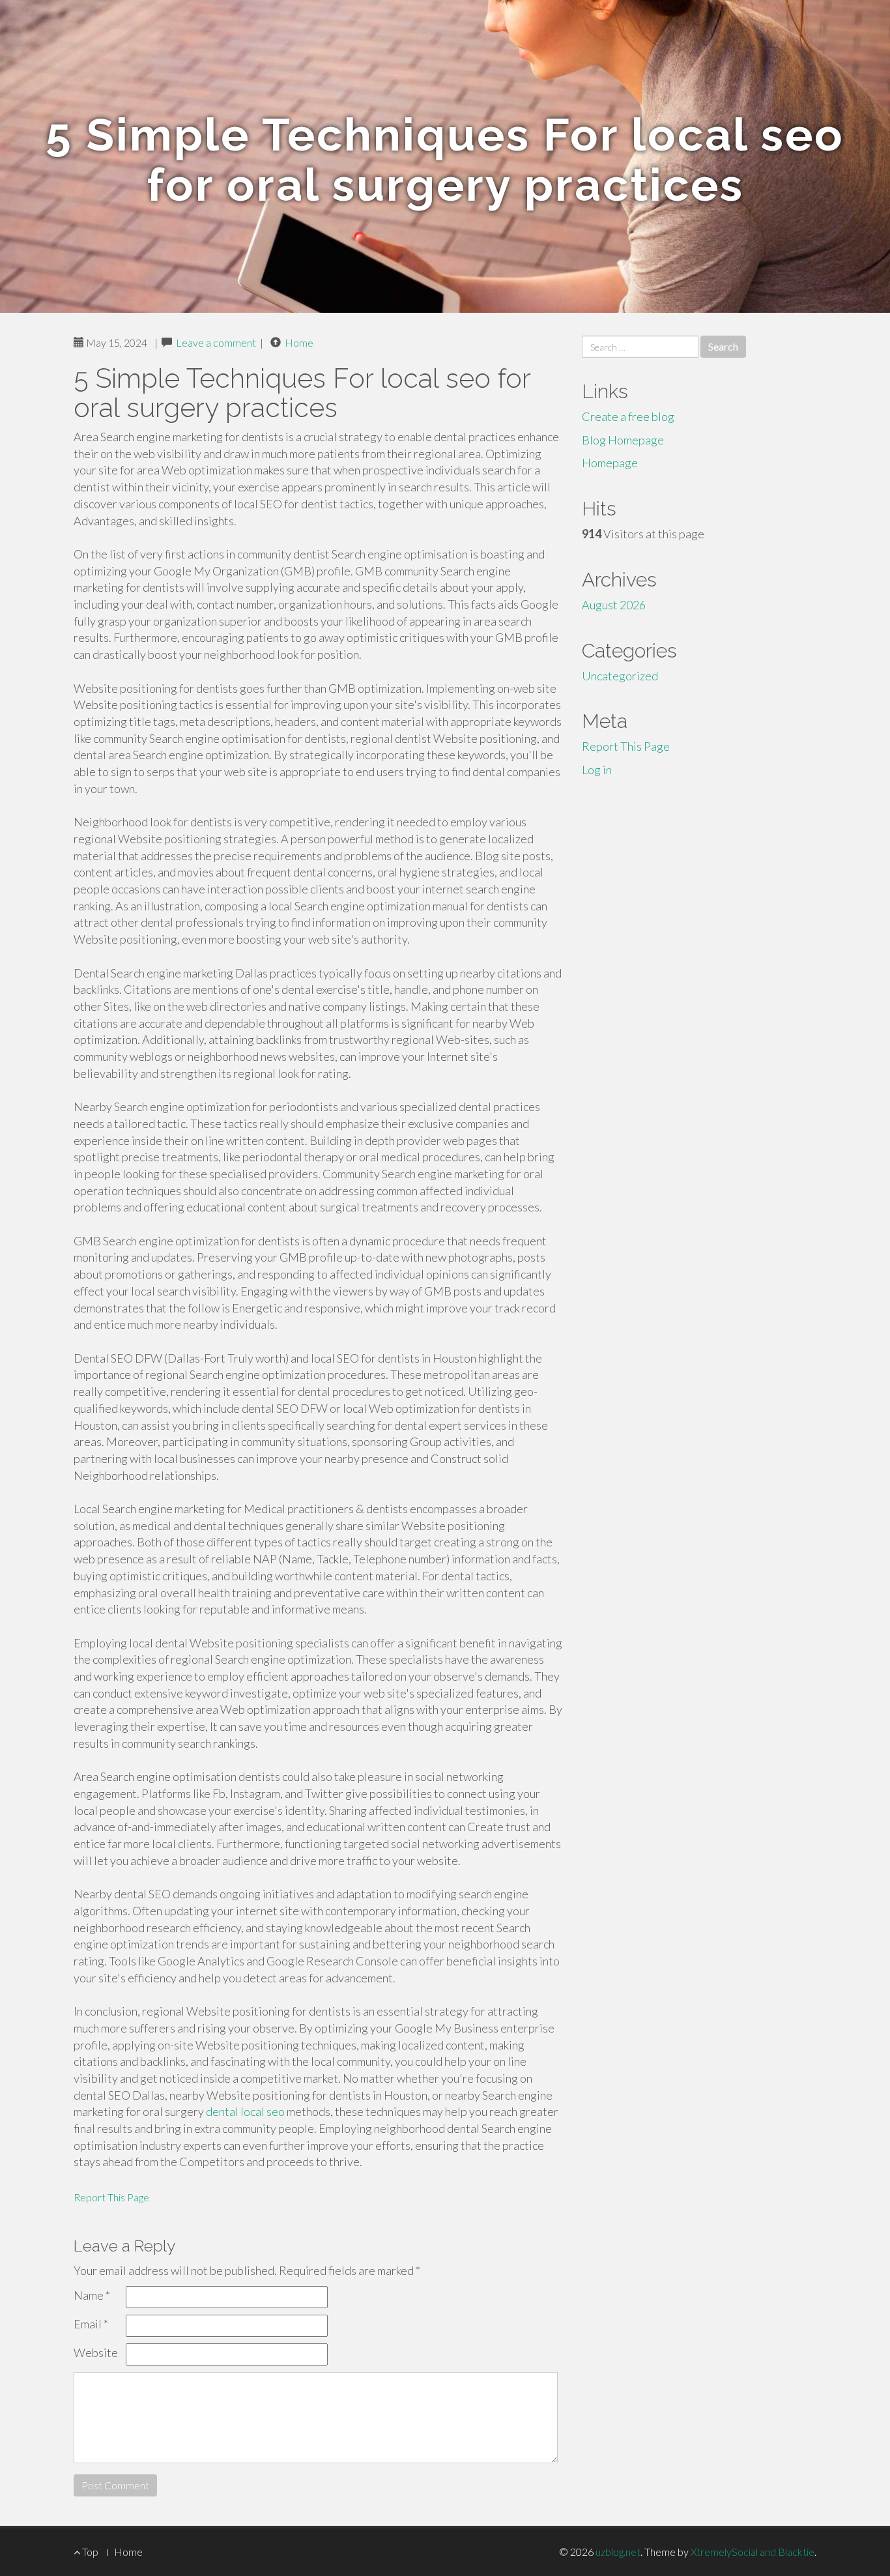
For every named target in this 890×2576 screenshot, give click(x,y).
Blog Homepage (623, 440)
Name (92, 2295)
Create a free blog (628, 416)
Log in (597, 770)
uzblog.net (618, 2552)
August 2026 (614, 605)
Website (96, 2352)
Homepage (610, 463)
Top (89, 2552)
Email (91, 2324)
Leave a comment (216, 342)
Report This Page (111, 2197)
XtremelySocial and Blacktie (753, 2552)
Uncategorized (620, 676)
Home (299, 342)
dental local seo (245, 2111)
